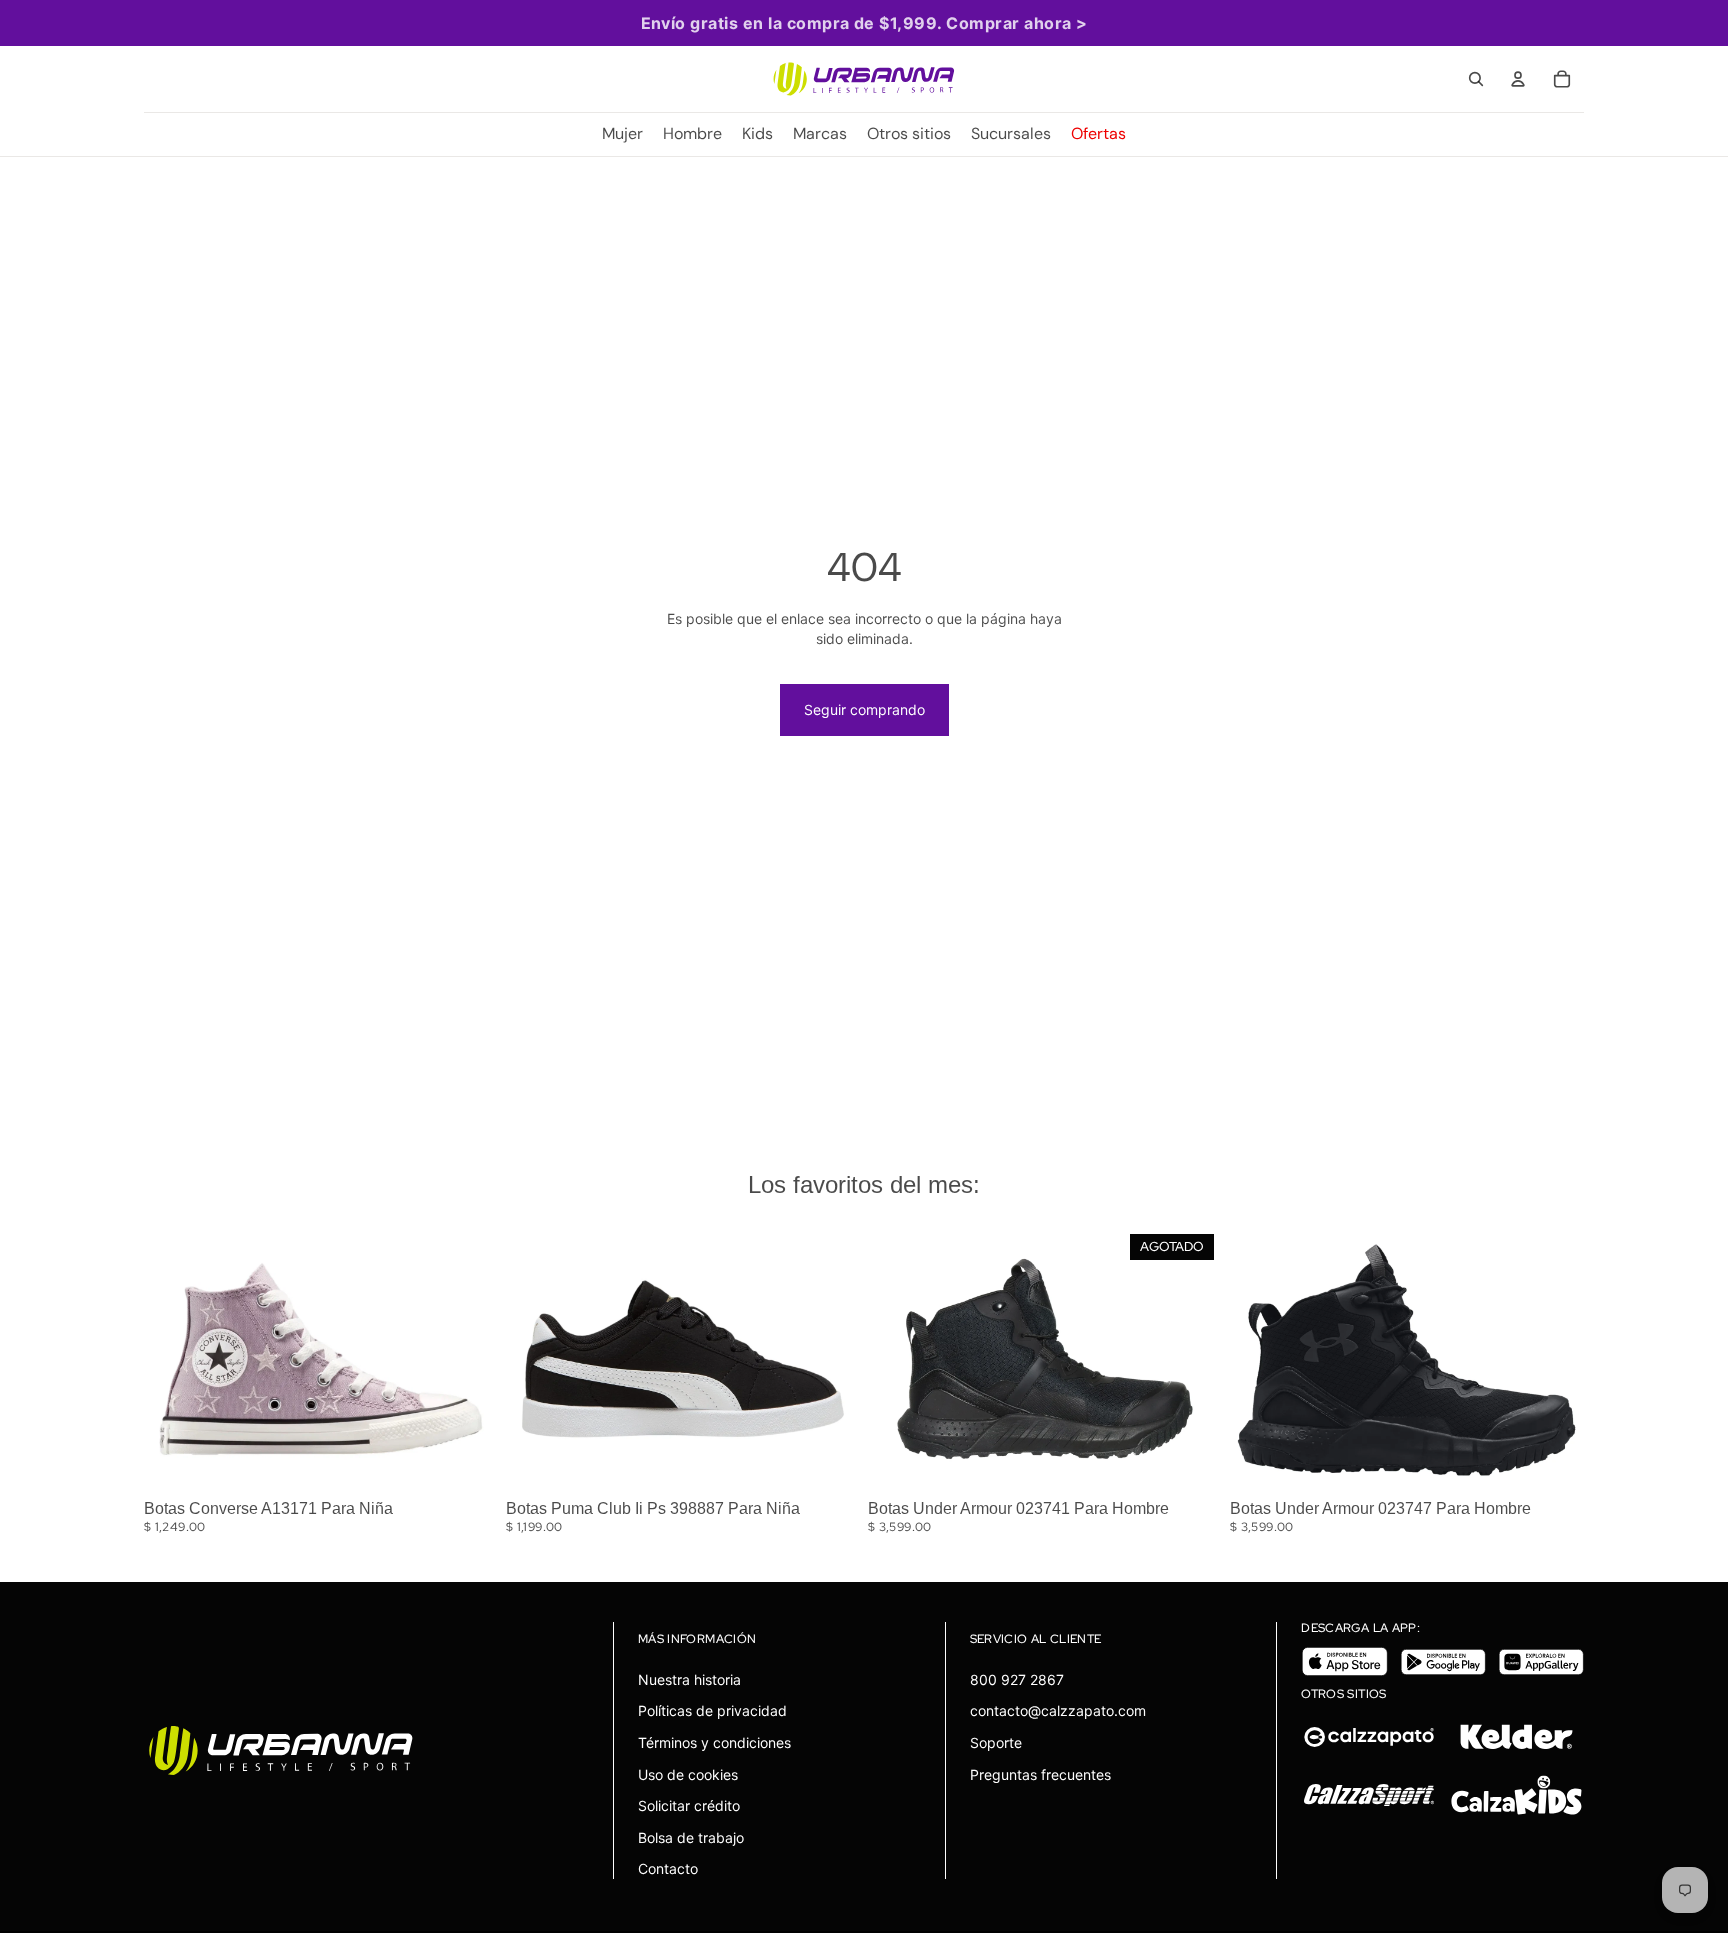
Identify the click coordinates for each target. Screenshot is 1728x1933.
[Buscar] (1476, 79)
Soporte (996, 1742)
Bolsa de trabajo (691, 1837)
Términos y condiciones (714, 1742)
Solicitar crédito (689, 1805)
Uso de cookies (688, 1774)
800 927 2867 (1017, 1679)
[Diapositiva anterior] (174, 1359)
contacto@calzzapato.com (1058, 1710)
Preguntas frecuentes (1040, 1774)
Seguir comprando (864, 709)
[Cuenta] (1518, 79)
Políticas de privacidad (712, 1710)
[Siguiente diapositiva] (468, 1359)
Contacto (668, 1868)
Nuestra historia (689, 1679)
